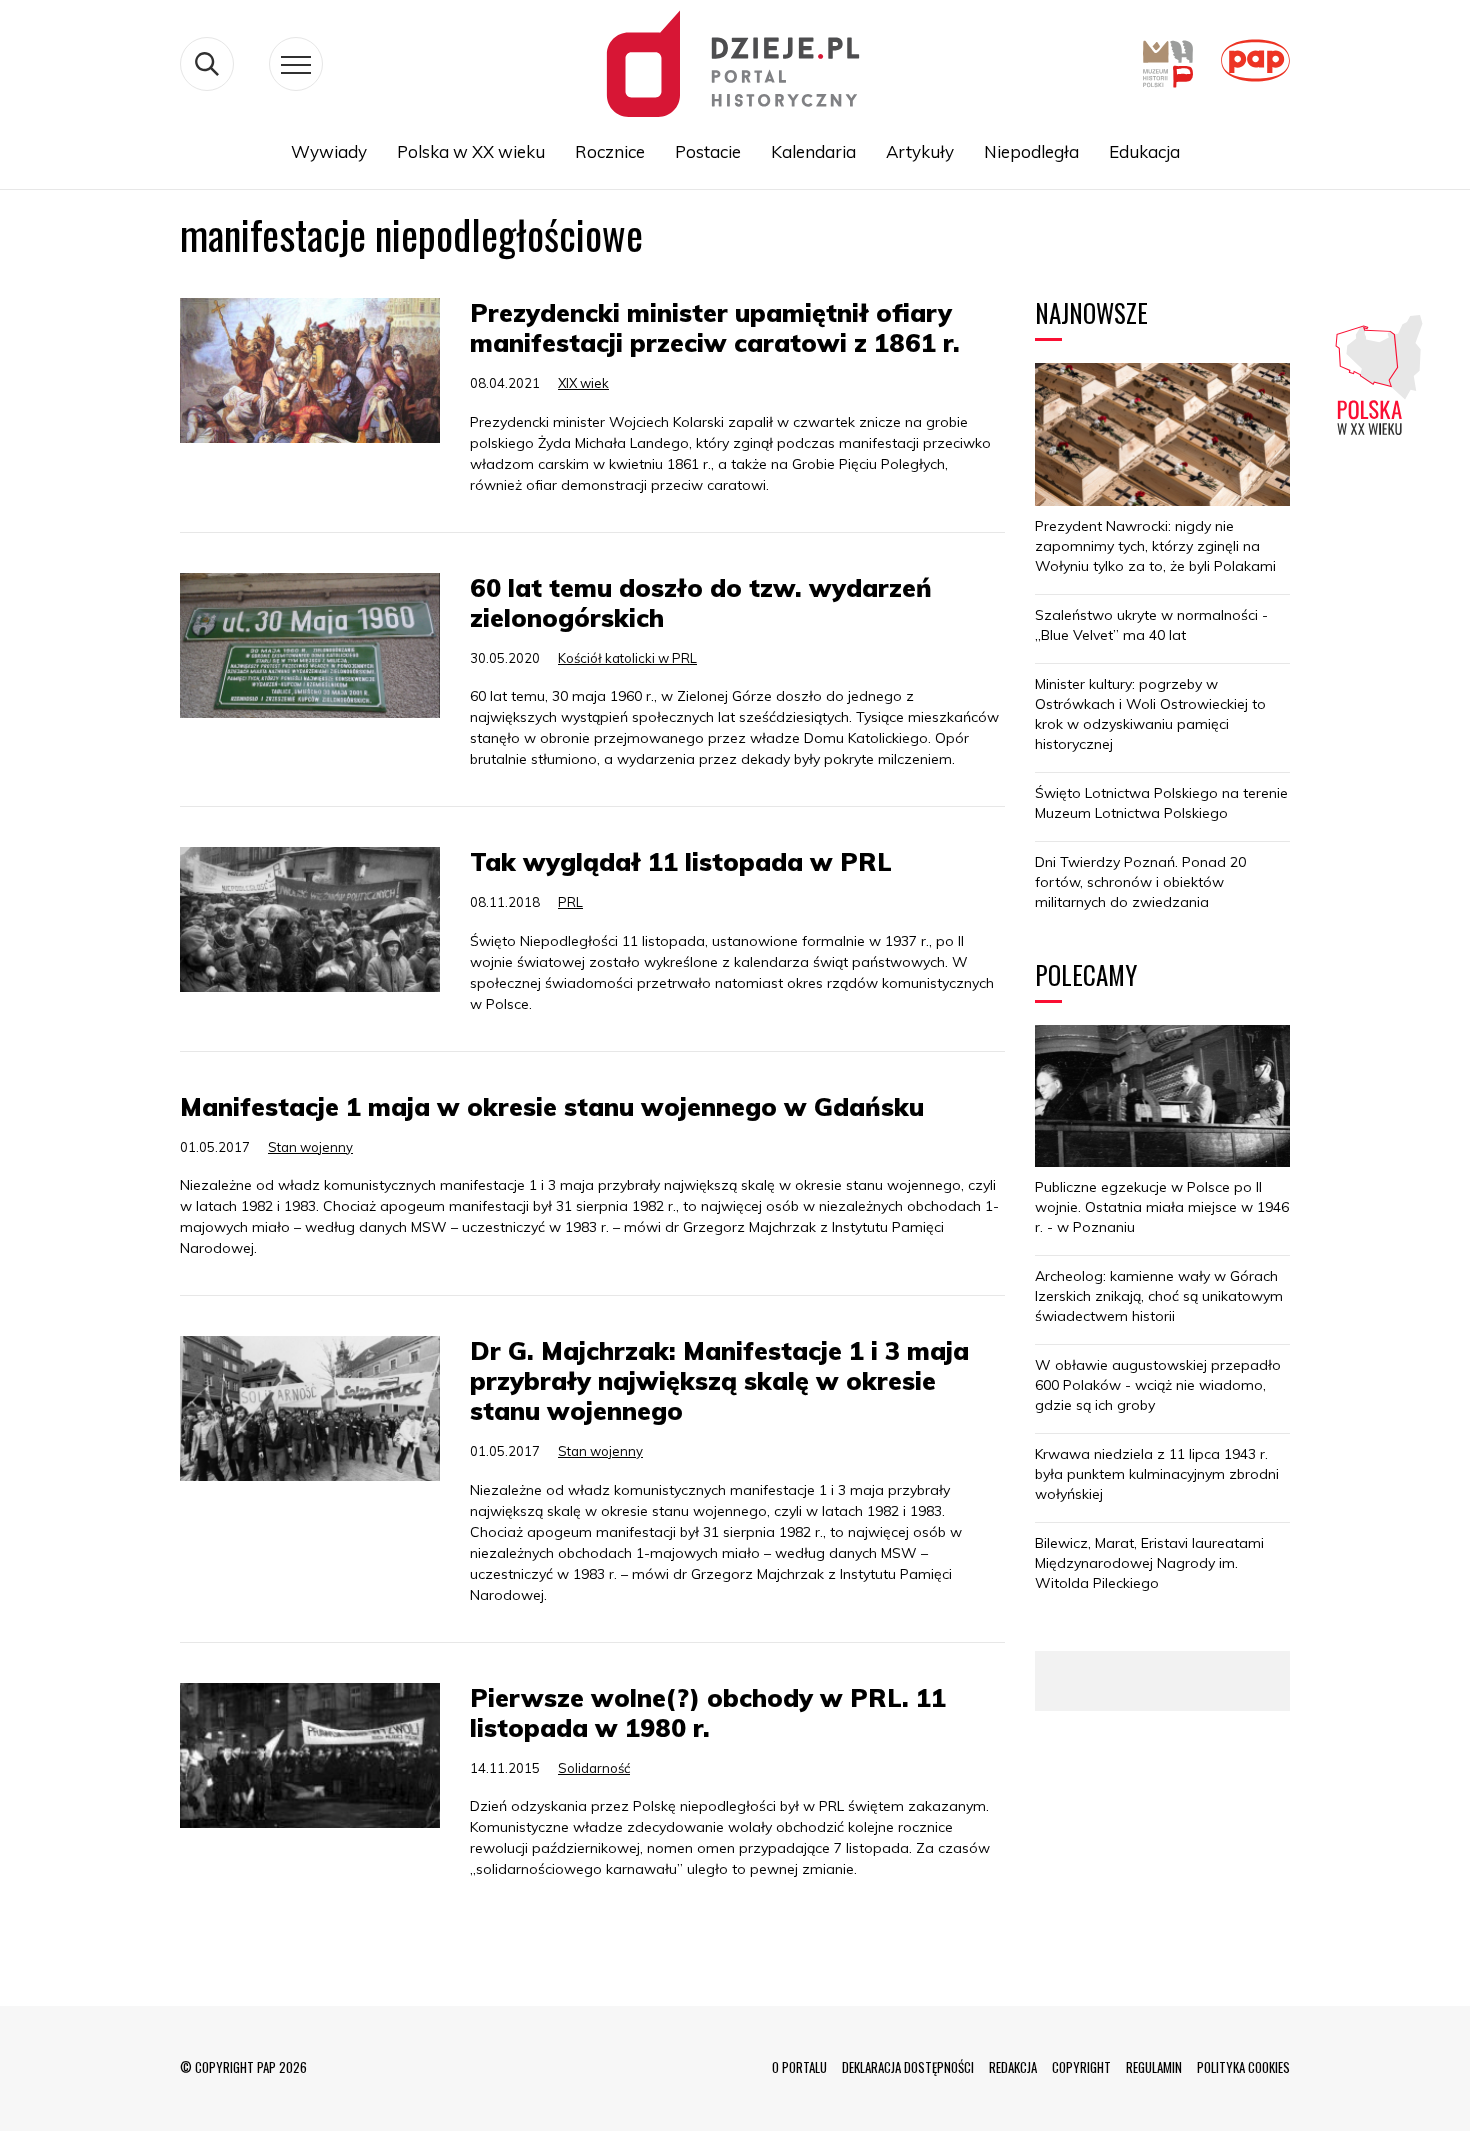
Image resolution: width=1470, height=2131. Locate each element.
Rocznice (610, 151)
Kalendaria (813, 151)
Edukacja (1144, 151)
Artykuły (920, 151)
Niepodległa (1031, 151)
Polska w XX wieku (471, 151)
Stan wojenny (310, 1147)
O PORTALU (799, 2067)
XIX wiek (583, 383)
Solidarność (594, 1768)
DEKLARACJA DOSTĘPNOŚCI (908, 2067)
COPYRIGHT (1081, 2067)
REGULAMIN (1154, 2067)
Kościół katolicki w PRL (627, 658)
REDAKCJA (1013, 2067)
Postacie (708, 151)
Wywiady (329, 151)
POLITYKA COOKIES (1243, 2067)
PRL (570, 902)
